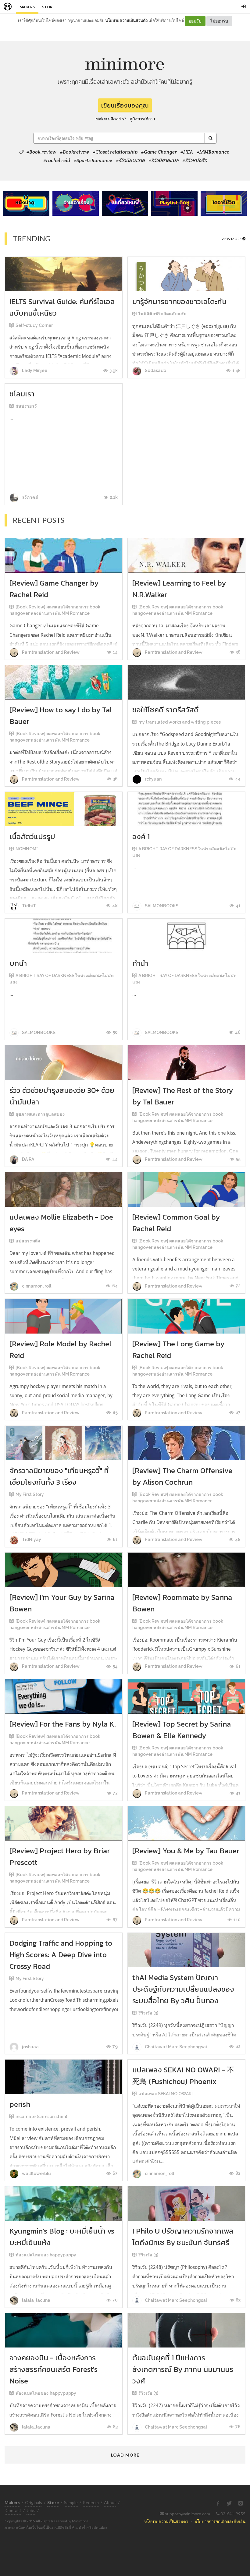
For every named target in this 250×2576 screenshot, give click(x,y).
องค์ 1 (141, 836)
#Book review (41, 152)
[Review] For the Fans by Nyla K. (63, 1724)
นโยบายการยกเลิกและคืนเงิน (220, 2521)
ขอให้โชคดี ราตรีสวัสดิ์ (166, 710)
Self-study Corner (34, 325)
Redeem (91, 2502)
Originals (34, 2502)
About (110, 2502)
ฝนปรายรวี (26, 406)
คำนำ (140, 963)
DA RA (28, 1159)
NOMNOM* (27, 849)
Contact (13, 2510)
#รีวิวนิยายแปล (164, 161)
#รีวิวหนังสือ (195, 161)
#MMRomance (213, 152)
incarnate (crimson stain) (41, 2117)
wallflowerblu (36, 2174)
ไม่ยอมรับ (219, 21)
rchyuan (153, 779)
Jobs (31, 2510)
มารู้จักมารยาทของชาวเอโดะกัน (179, 301)
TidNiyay (31, 1540)
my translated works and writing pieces (180, 722)
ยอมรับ (195, 21)
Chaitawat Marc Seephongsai (175, 2047)
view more (232, 239)
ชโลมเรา (22, 394)
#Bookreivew (75, 152)
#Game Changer (159, 152)
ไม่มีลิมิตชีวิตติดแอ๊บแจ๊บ (162, 314)
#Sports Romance (93, 161)
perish (20, 2104)
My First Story (30, 1494)
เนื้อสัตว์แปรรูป (32, 836)
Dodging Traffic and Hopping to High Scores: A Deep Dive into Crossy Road (61, 1955)
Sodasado (155, 370)
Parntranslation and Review (50, 652)
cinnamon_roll (36, 1286)
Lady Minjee (34, 370)
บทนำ (18, 963)
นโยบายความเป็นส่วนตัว (126, 20)
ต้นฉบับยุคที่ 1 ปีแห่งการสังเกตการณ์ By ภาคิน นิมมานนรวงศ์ (183, 2369)
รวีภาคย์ (30, 497)
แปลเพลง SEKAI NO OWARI (166, 2094)
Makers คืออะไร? (111, 119)
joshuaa (30, 2047)
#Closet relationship (115, 152)
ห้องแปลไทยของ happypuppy (46, 2255)
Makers (27, 7)
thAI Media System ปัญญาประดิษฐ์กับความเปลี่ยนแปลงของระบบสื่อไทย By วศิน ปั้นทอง (183, 1989)
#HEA (187, 152)
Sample (71, 2502)
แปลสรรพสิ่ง (28, 1241)
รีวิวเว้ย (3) (148, 2013)
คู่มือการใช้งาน (142, 119)
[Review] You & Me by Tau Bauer (186, 1851)
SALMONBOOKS (161, 906)
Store (48, 7)
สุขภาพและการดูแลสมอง (40, 1114)
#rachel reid (57, 161)
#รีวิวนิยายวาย (130, 161)
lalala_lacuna (36, 2300)
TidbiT (29, 906)
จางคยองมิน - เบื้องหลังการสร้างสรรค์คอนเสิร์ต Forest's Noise (54, 2369)
